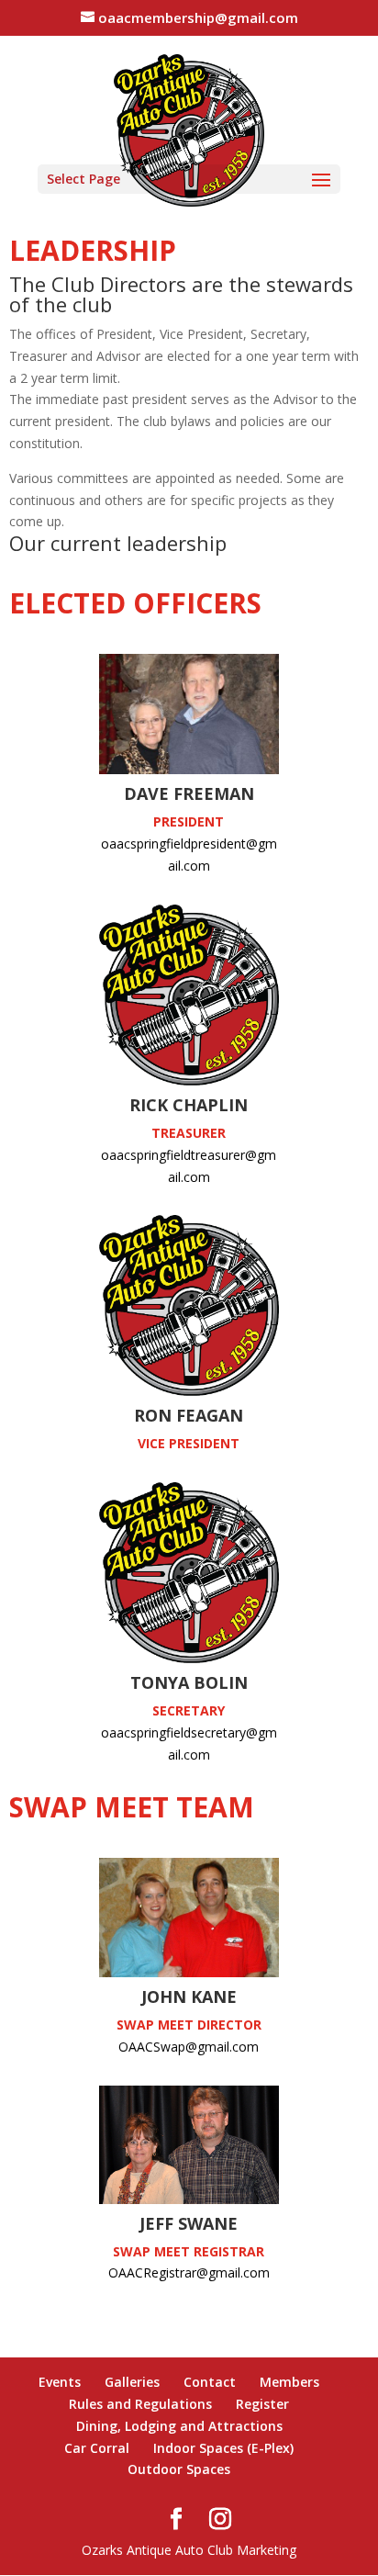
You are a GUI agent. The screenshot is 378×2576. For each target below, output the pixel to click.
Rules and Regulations (140, 2404)
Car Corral (97, 2448)
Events (60, 2382)
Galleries (132, 2382)
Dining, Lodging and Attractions (179, 2426)
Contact (210, 2382)
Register (262, 2404)
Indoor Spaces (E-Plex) (223, 2448)
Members (289, 2382)
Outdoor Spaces (179, 2469)
